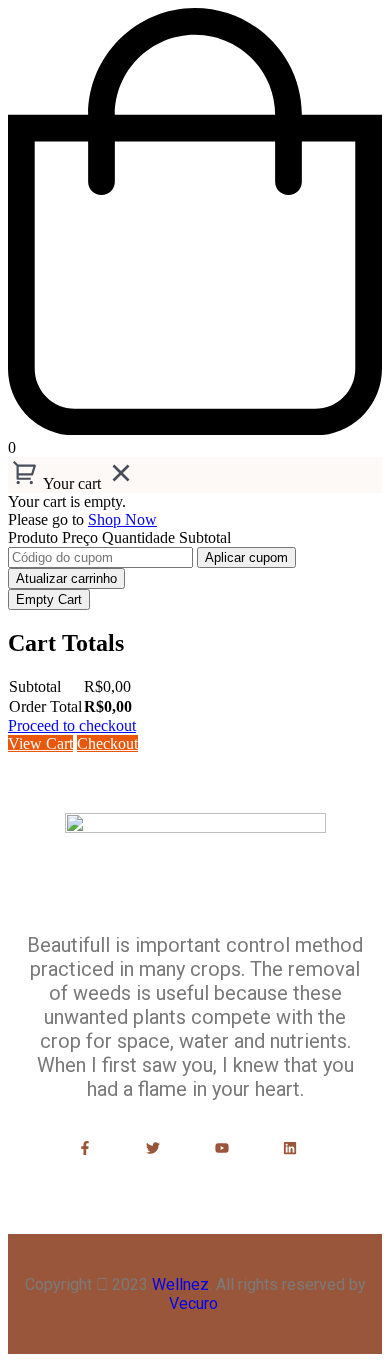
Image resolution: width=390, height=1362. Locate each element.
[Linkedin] (289, 1147)
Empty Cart (49, 599)
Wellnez (180, 1284)
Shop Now (122, 519)
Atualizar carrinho (66, 578)
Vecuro (193, 1303)
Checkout (107, 743)
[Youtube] (221, 1147)
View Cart (40, 743)
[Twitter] (153, 1147)
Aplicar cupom (246, 557)
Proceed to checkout (72, 725)
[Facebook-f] (85, 1147)
